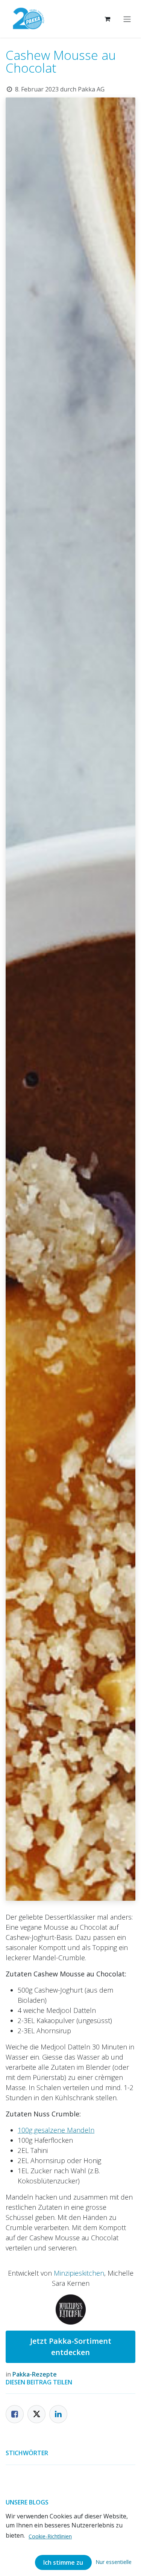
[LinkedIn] (58, 2414)
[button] (114, 2562)
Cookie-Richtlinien (50, 2536)
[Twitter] (36, 2414)
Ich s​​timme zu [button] (63, 2562)
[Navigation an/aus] (127, 19)
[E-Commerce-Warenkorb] (107, 19)
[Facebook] (15, 2414)
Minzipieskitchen (79, 2273)
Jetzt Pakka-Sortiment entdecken (71, 2347)
